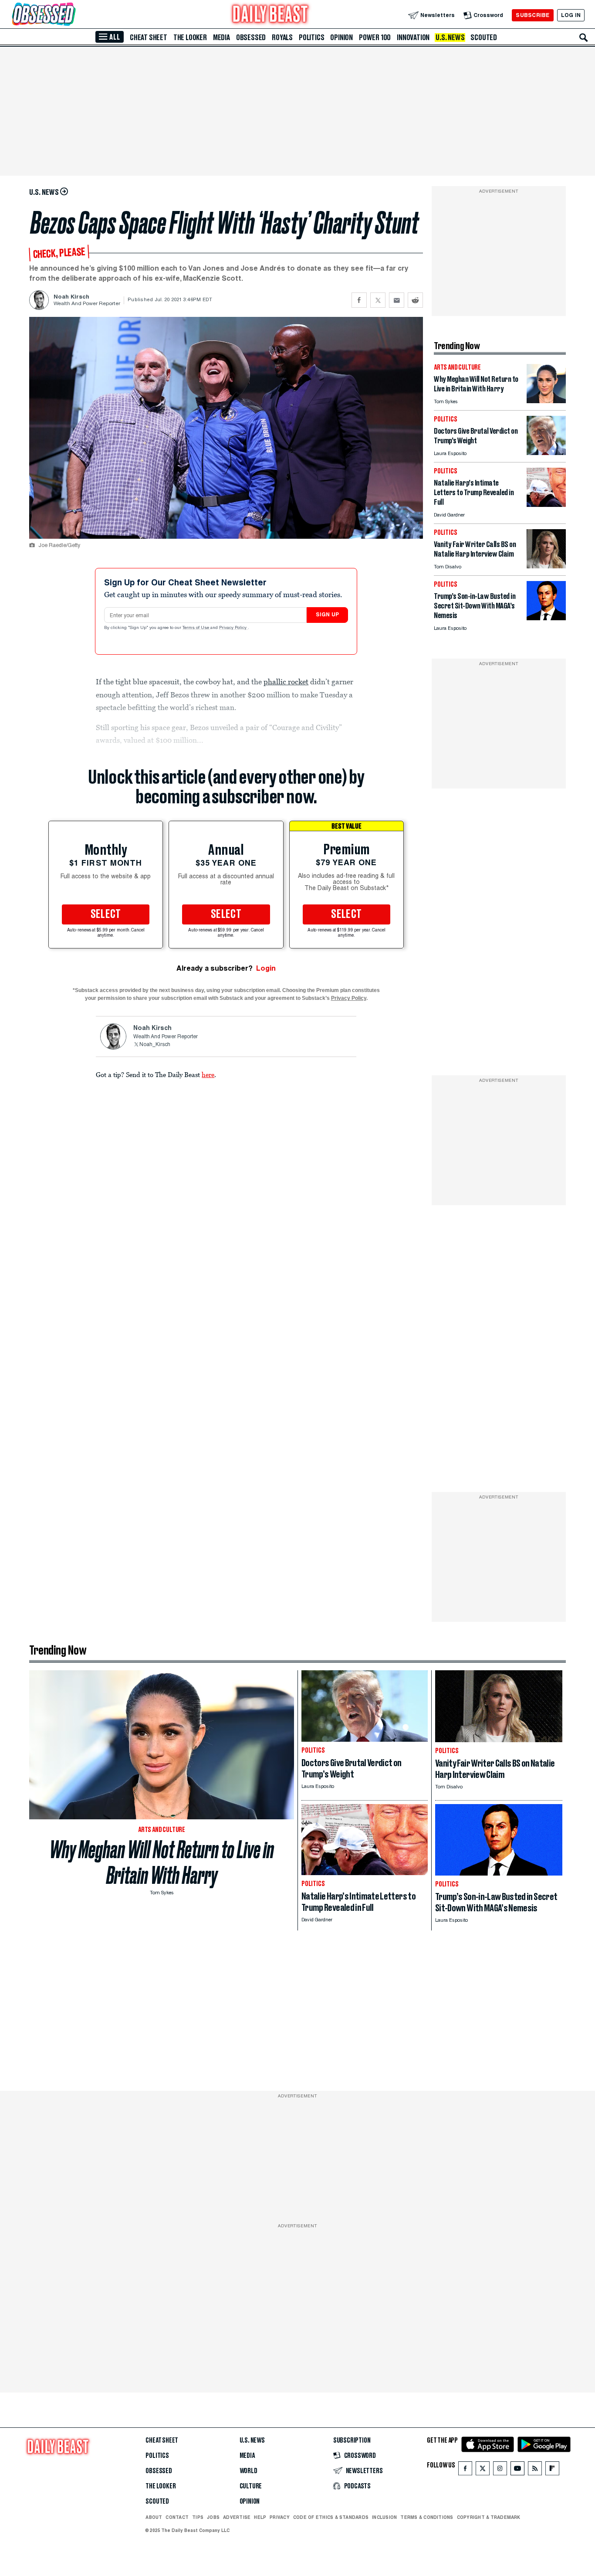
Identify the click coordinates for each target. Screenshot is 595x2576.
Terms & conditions (427, 2517)
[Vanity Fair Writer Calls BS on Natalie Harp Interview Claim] (546, 566)
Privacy (280, 2517)
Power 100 (375, 37)
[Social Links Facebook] (465, 2470)
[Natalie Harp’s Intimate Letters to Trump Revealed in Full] (546, 505)
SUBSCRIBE (532, 15)
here (208, 1074)
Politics (311, 37)
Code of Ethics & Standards (331, 2517)
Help (260, 2517)
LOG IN (571, 15)
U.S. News (450, 37)
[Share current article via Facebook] (359, 300)
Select (106, 914)
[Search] (584, 37)
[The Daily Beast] (270, 15)
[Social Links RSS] (535, 2470)
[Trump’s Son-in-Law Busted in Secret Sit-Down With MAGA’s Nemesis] (546, 618)
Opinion (341, 37)
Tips (198, 2517)
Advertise (237, 2517)
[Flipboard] (552, 2470)
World (248, 2471)
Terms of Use (196, 628)
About (154, 2517)
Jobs (213, 2517)
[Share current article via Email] (397, 300)
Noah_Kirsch (155, 1045)
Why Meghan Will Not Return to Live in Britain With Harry (162, 1862)
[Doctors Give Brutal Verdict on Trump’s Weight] (546, 453)
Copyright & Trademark (489, 2517)
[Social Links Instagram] (500, 2470)
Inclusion (384, 2517)
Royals (282, 37)
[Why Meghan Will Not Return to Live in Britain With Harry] (546, 401)
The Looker (190, 37)
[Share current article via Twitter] (378, 300)
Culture (251, 2486)
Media (221, 37)
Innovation (413, 37)
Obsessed (251, 37)
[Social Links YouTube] (517, 2470)
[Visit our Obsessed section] (71, 15)
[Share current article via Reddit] (415, 300)
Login (266, 968)
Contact (177, 2517)
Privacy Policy (233, 628)
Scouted (484, 37)
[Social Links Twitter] (483, 2470)
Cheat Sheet (149, 37)
